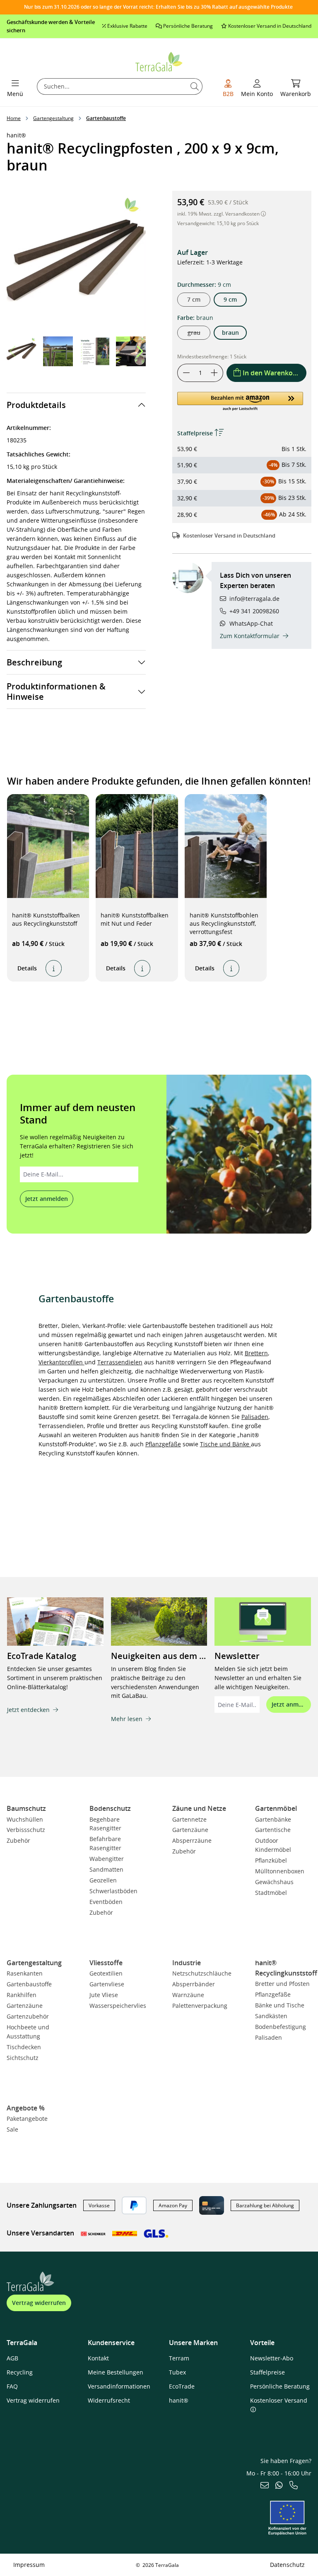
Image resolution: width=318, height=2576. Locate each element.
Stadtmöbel (271, 1893)
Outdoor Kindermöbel (273, 1845)
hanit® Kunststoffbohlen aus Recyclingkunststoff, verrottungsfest (224, 923)
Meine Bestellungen (116, 2372)
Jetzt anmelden (47, 1199)
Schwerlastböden (113, 1891)
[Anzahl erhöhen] (214, 373)
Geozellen (103, 1880)
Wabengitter (107, 1859)
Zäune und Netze (199, 1808)
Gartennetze (189, 1819)
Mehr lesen (127, 1719)
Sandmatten (106, 1869)
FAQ (12, 2386)
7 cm (194, 299)
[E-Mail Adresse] (265, 2486)
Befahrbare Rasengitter (105, 1843)
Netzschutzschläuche (202, 1973)
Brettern (256, 1353)
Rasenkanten (25, 1973)
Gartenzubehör (28, 2016)
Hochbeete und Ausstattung (28, 2032)
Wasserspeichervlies (118, 2006)
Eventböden (106, 1902)
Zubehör (18, 1840)
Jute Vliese (104, 1995)
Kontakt (98, 2358)
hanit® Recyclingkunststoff (286, 1968)
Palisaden (255, 1417)
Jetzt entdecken (28, 1710)
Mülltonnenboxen (280, 1871)
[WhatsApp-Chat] (279, 2486)
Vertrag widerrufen (39, 2303)
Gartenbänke (273, 1819)
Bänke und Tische (280, 2005)
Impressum (29, 2565)
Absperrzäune (192, 1840)
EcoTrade (182, 2386)
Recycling (20, 2372)
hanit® (179, 2400)
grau (199, 334)
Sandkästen (271, 2016)
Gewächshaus (274, 1882)
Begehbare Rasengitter (105, 1824)
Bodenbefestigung (281, 2027)
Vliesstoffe (106, 1963)
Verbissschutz (26, 1830)
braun (230, 333)
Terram (179, 2358)
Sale (12, 2129)
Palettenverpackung (200, 2006)
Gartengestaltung (34, 1963)
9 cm (230, 299)
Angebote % (26, 2108)
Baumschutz (26, 1808)
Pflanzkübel (271, 1860)
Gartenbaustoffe (29, 1984)
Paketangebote (27, 2119)
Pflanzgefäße (163, 1444)
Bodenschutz (110, 1808)
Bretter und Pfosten (282, 1984)
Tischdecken (24, 2047)
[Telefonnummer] (294, 2486)
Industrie (187, 1963)
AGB (12, 2358)
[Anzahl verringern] (186, 373)
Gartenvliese (107, 1984)
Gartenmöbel (276, 1808)
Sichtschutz (23, 2058)
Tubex (177, 2372)
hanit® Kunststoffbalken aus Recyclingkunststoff (46, 919)
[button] (139, 351)
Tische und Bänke (225, 1444)
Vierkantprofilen (61, 1362)
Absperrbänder (194, 1984)
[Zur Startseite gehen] (159, 61)
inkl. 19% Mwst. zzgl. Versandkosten (219, 214)
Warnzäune (188, 1995)
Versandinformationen (119, 2386)
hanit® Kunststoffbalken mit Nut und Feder (135, 919)
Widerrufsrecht (109, 2400)
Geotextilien (106, 1973)
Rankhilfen (22, 1995)
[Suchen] (195, 86)
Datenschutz (287, 2565)
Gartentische (273, 1830)
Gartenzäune (190, 1830)
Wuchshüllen (25, 1819)
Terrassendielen (120, 1362)
